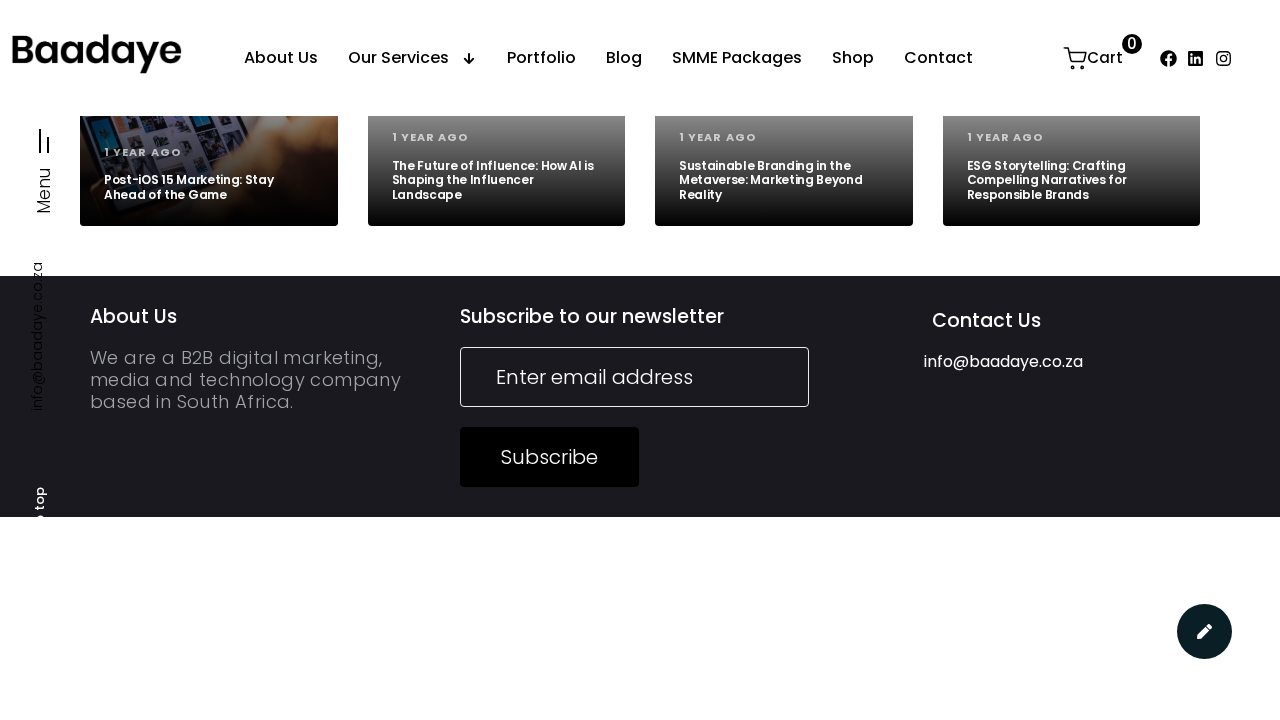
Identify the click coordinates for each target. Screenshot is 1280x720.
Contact (938, 57)
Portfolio (541, 57)
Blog (624, 57)
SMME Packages (737, 57)
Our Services (398, 57)
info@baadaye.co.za (37, 336)
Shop (853, 57)
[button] (44, 163)
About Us (281, 57)
